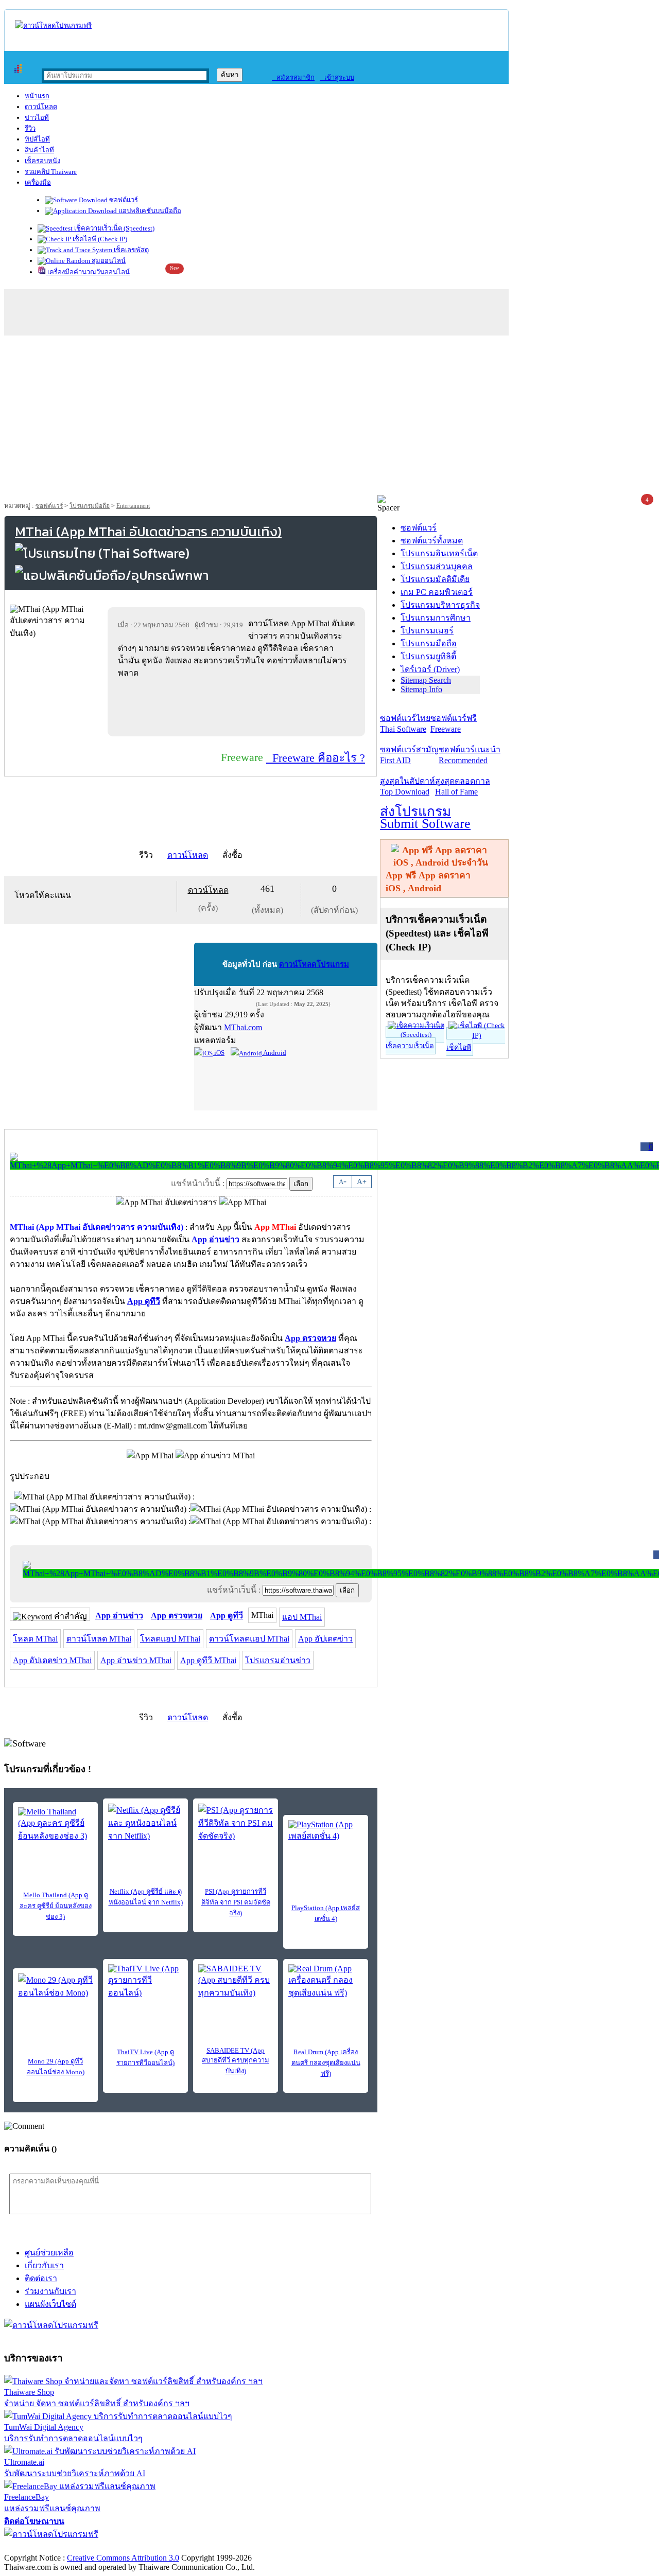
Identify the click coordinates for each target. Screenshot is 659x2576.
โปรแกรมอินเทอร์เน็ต (439, 553)
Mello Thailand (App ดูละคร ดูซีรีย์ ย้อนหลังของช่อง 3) (56, 1906)
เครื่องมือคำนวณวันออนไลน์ (88, 272)
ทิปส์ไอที (37, 139)
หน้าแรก (37, 96)
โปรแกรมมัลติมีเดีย (435, 579)
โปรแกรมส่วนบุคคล (437, 566)
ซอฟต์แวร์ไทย (405, 724)
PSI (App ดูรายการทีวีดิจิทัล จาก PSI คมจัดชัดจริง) (236, 1902)
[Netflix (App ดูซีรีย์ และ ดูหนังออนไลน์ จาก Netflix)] (145, 1823)
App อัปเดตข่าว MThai (52, 1660)
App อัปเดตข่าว (325, 1639)
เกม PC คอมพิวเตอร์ (437, 592)
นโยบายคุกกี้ (213, 2547)
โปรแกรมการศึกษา (436, 618)
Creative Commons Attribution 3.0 (123, 2558)
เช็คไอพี (459, 1047)
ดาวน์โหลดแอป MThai (249, 1639)
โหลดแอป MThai (170, 1639)
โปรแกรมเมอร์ (427, 631)
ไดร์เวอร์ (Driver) (430, 669)
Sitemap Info (421, 689)
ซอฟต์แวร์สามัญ (409, 755)
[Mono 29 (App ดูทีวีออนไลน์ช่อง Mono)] (55, 1989)
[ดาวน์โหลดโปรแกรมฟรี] (53, 25)
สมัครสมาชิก (293, 77)
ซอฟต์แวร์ (123, 200)
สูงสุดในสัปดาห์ (407, 786)
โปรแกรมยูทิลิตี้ (428, 656)
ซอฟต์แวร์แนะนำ (470, 755)
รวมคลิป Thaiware (51, 172)
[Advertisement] (329, 418)
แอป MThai (302, 1617)
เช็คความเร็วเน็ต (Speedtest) (114, 228)
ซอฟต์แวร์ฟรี (454, 724)
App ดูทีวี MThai (208, 1660)
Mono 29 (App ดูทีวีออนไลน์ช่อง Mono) (56, 2067)
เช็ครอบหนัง (42, 161)
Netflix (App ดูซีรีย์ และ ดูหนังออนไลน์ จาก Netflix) (146, 1897)
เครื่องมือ (38, 182)
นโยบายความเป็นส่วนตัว (136, 2547)
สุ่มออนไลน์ (108, 261)
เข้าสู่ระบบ (337, 77)
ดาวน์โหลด (41, 107)
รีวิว (30, 128)
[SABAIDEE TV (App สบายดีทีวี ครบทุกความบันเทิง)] (236, 1982)
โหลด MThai (35, 1639)
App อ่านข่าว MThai (136, 1660)
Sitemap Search (426, 680)
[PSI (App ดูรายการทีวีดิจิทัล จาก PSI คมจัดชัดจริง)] (236, 1823)
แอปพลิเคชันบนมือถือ (149, 211)
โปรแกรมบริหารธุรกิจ (440, 605)
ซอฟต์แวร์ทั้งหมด (432, 541)
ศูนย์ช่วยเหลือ (49, 2253)
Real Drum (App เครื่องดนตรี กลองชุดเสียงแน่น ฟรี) (326, 2063)
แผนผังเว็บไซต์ (50, 2304)
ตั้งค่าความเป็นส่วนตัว (44, 2547)
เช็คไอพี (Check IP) (99, 239)
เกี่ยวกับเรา (44, 2265)
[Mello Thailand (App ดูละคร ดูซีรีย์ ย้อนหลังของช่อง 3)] (55, 1825)
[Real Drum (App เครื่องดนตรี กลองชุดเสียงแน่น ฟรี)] (326, 1982)
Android (274, 1053)
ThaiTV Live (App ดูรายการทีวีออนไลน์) (145, 2057)
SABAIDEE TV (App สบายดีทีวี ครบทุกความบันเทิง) (236, 2061)
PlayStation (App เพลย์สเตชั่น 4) (326, 1913)
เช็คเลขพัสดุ (131, 250)
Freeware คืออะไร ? (316, 758)
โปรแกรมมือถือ (90, 506)
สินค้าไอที (39, 150)
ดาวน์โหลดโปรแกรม (314, 964)
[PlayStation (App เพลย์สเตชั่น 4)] (326, 1836)
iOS (219, 1053)
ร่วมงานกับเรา (50, 2291)
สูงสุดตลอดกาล (463, 786)
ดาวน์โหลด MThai (99, 1639)
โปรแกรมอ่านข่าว (278, 1660)
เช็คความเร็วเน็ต (410, 1046)
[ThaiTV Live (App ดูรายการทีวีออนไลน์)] (145, 1982)
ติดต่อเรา (41, 2278)
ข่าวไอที (37, 118)
